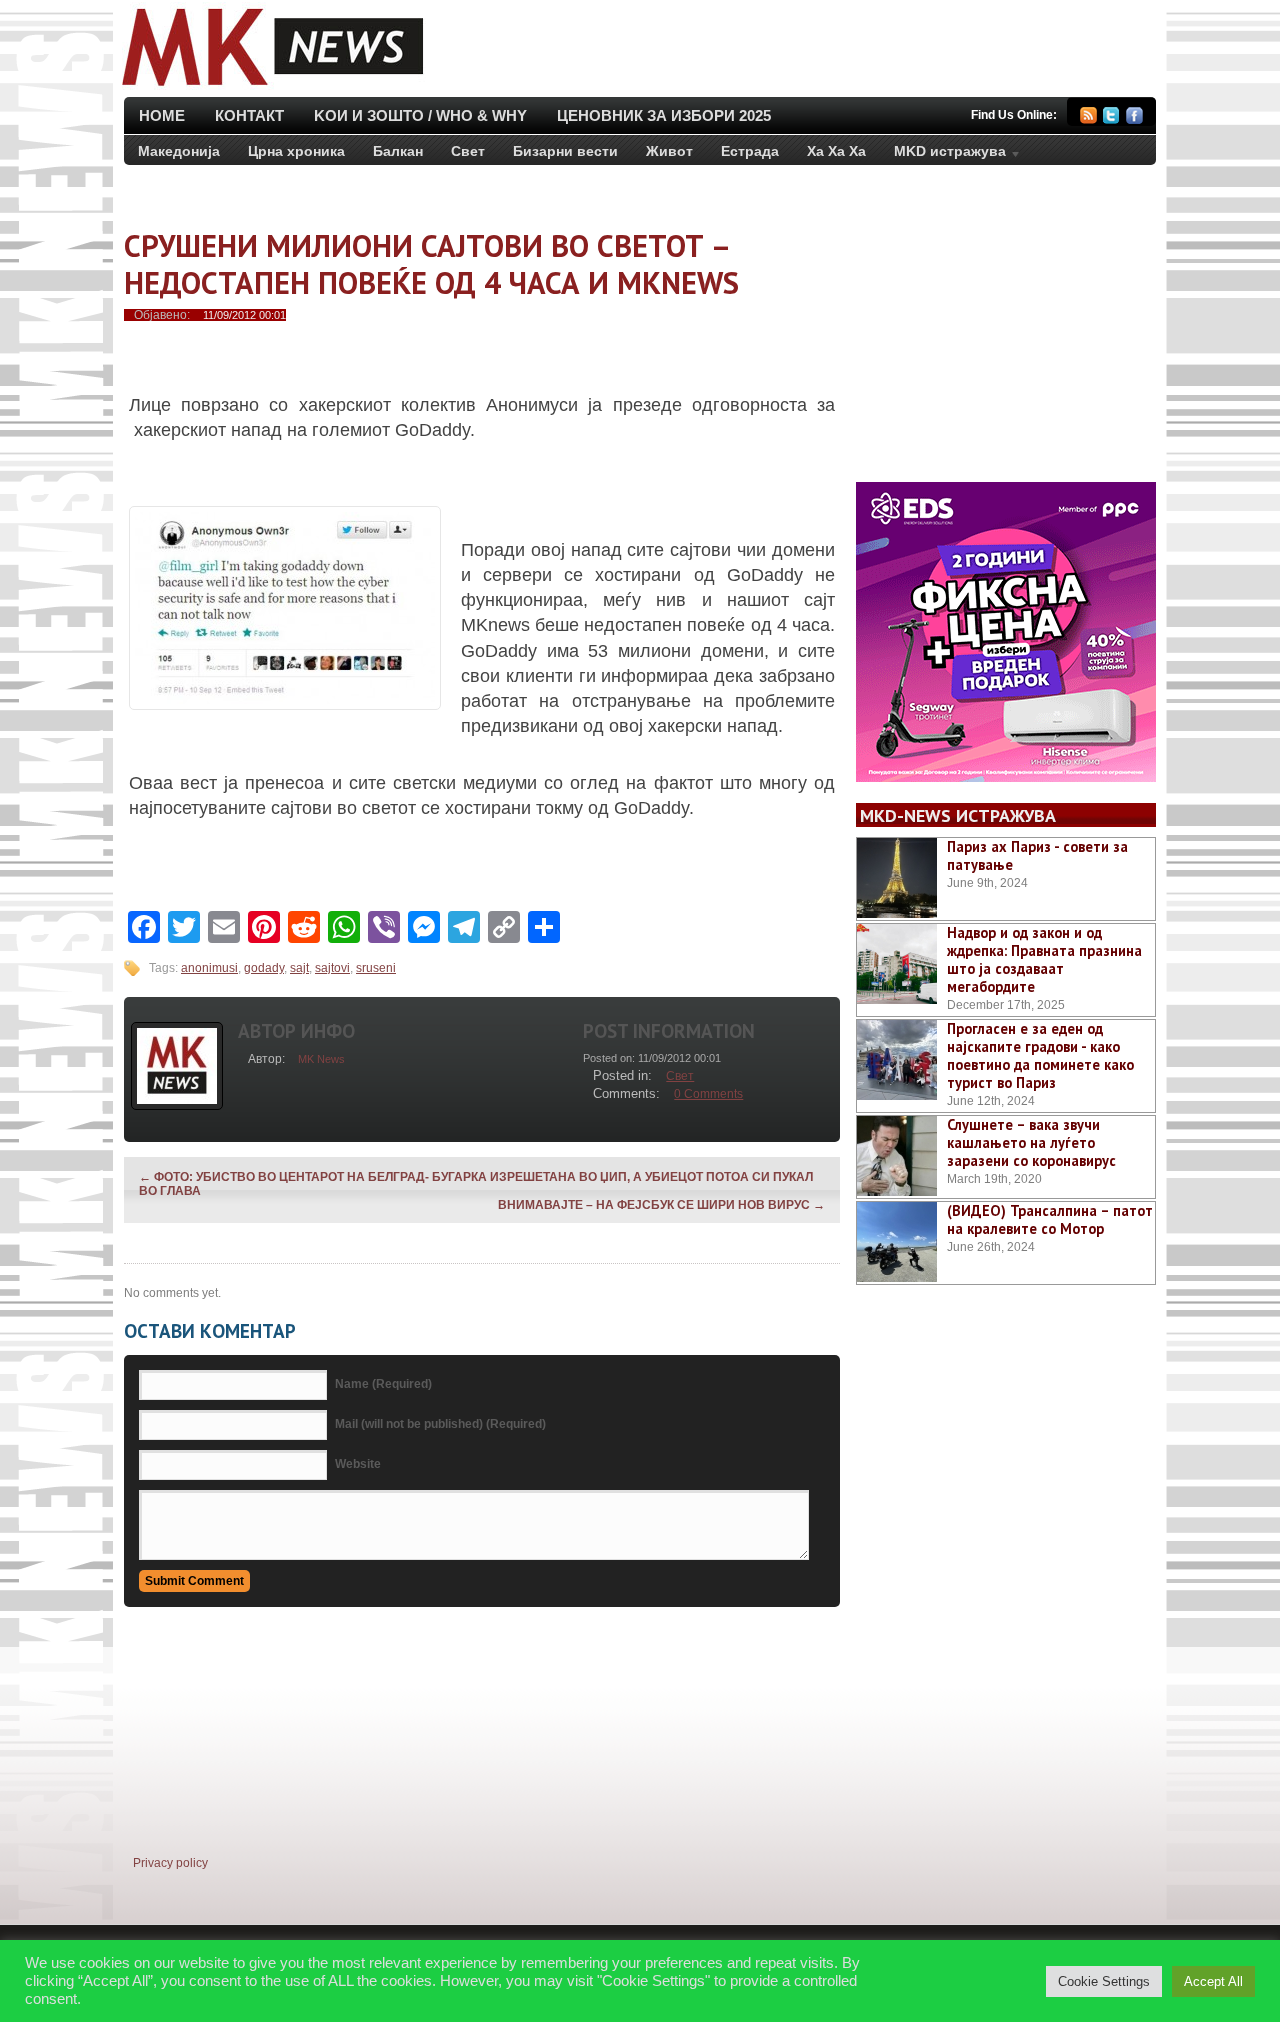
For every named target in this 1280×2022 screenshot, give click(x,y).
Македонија (179, 151)
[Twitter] (1111, 118)
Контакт (249, 115)
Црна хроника (296, 151)
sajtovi (332, 968)
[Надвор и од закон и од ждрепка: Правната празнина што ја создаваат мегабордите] (897, 964)
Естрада (750, 151)
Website (358, 1464)
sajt (299, 968)
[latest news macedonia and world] (270, 88)
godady (264, 968)
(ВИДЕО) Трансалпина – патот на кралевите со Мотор (1050, 1219)
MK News (321, 1059)
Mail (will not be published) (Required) (440, 1424)
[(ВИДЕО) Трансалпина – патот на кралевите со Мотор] (897, 1242)
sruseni (376, 968)
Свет (468, 151)
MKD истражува (943, 155)
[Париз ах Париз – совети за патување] (897, 878)
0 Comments (708, 1094)
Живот (669, 151)
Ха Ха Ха (836, 151)
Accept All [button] (1213, 1981)
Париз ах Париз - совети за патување (1037, 855)
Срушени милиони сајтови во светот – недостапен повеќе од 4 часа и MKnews (431, 264)
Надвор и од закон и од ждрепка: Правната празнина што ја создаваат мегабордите (1044, 959)
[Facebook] (1134, 118)
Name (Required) (383, 1384)
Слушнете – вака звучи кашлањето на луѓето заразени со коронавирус (1031, 1142)
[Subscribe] (1088, 118)
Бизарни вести (565, 151)
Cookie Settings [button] (1104, 1981)
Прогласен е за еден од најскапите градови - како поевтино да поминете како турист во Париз (1040, 1055)
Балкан (398, 151)
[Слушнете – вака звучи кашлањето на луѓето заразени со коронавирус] (897, 1156)
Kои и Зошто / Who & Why (420, 115)
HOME (162, 115)
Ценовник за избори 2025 (664, 115)
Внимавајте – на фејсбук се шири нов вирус (661, 1205)
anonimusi (209, 968)
